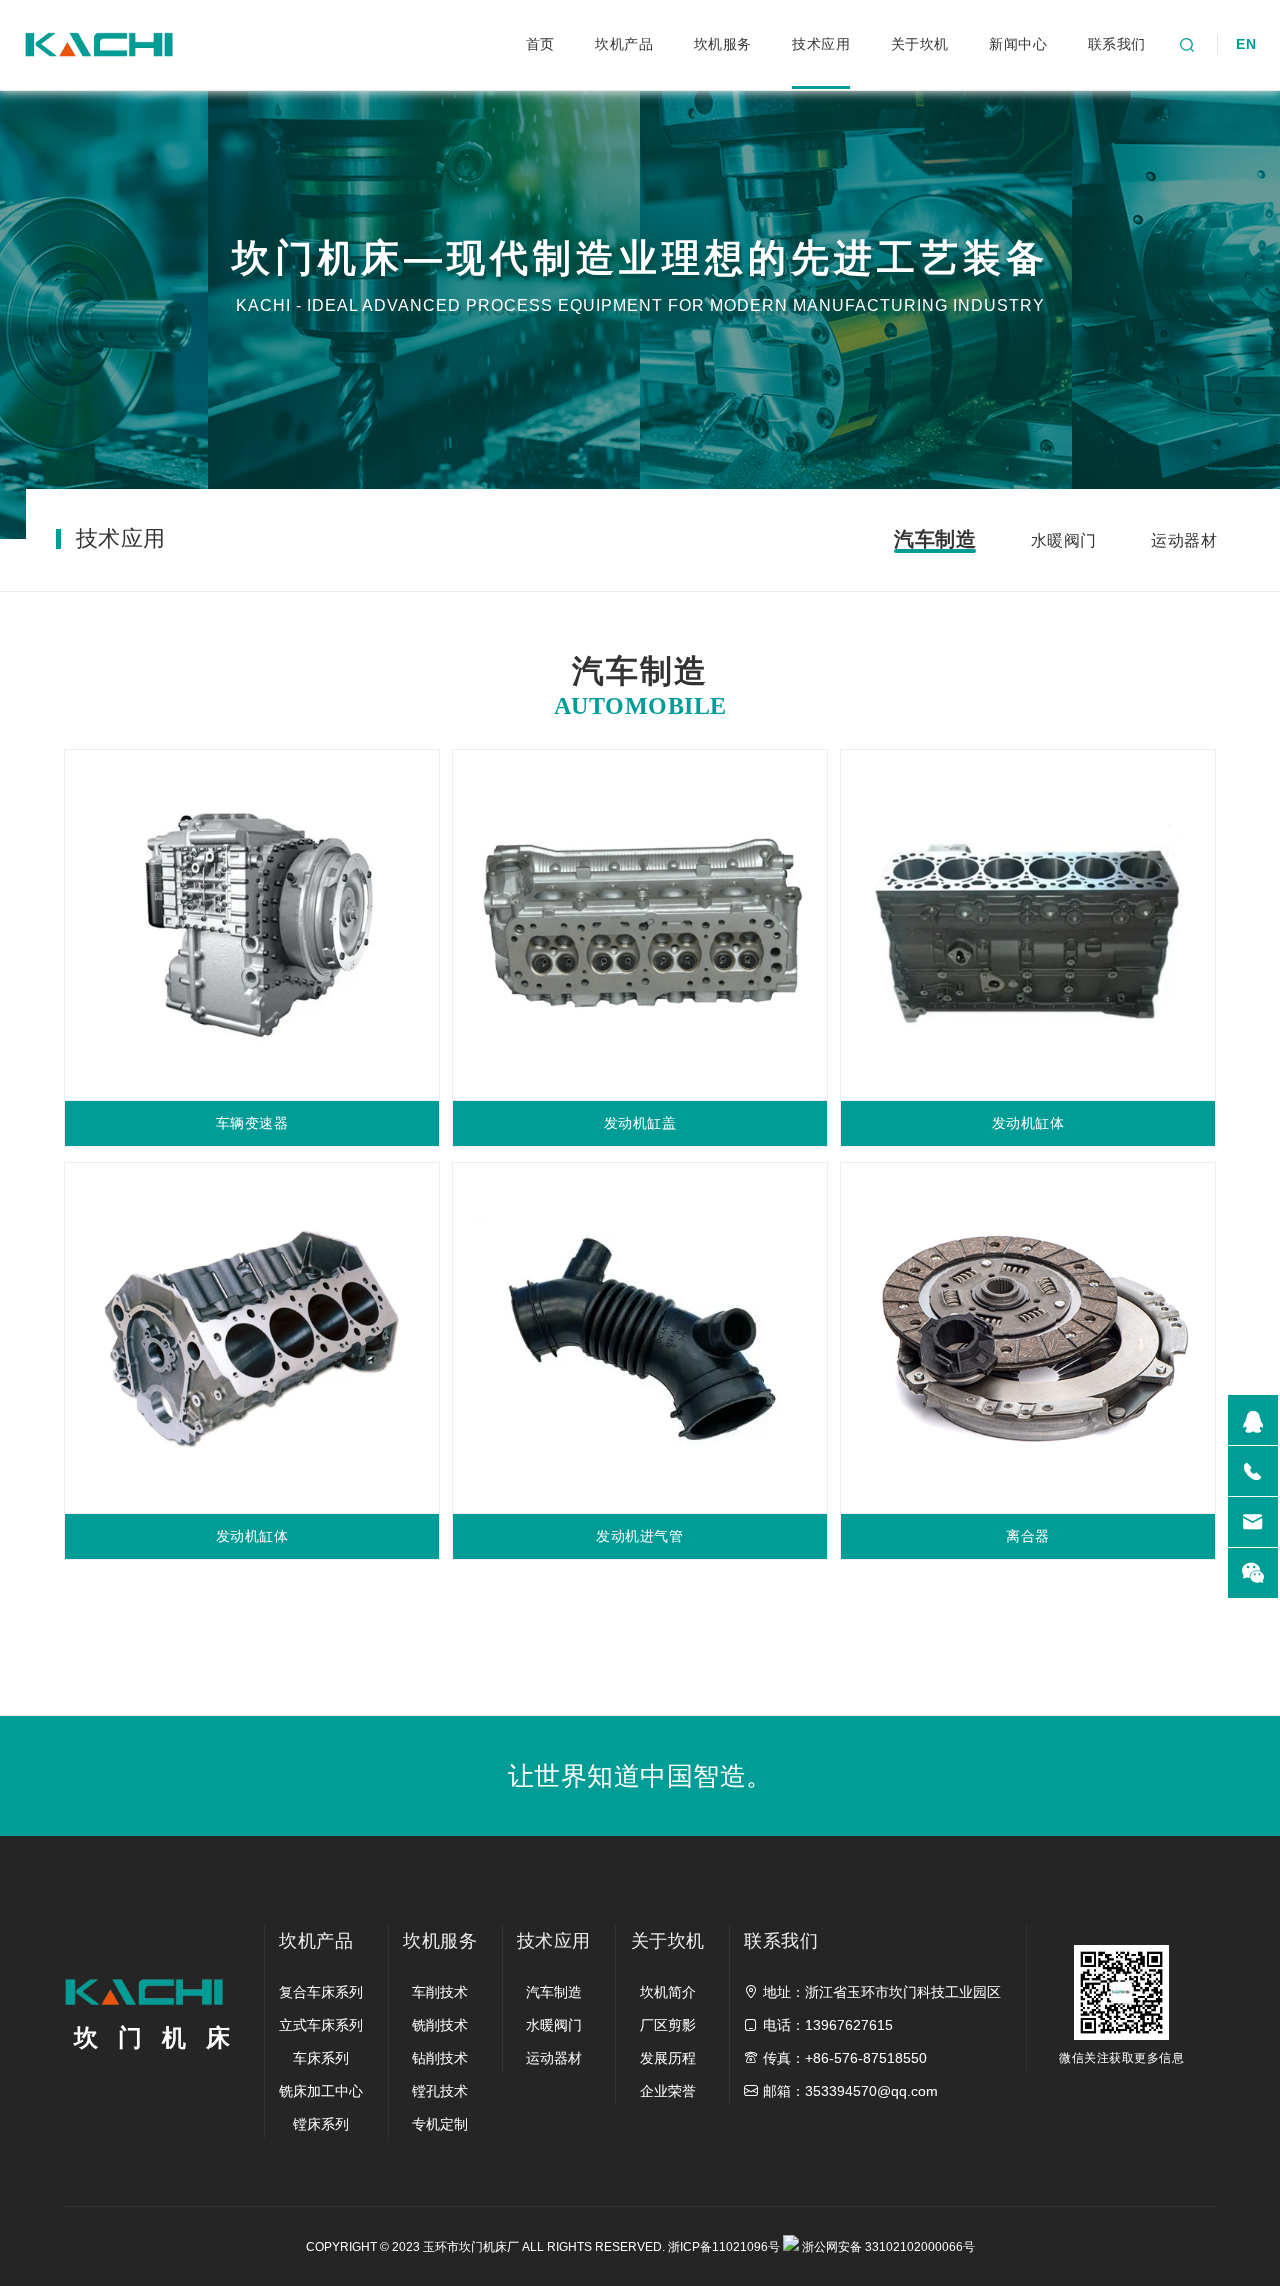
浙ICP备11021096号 (724, 2247)
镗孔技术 (440, 2091)
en (1246, 44)
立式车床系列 (321, 2025)
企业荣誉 (668, 2091)
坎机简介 (668, 1992)
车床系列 (321, 2058)
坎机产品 (624, 44)
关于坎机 (920, 44)
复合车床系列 (321, 1992)
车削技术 (440, 1992)
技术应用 (821, 44)
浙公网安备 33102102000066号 (887, 2247)
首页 (540, 44)
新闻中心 (1018, 44)
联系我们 (1117, 44)
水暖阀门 (1064, 540)
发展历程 (668, 2058)
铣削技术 (440, 2025)
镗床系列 (321, 2124)
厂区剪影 (668, 2025)
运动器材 (1184, 540)
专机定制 (440, 2124)
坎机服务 (723, 44)
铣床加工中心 (321, 2091)
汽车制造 (935, 539)
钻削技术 (440, 2058)
